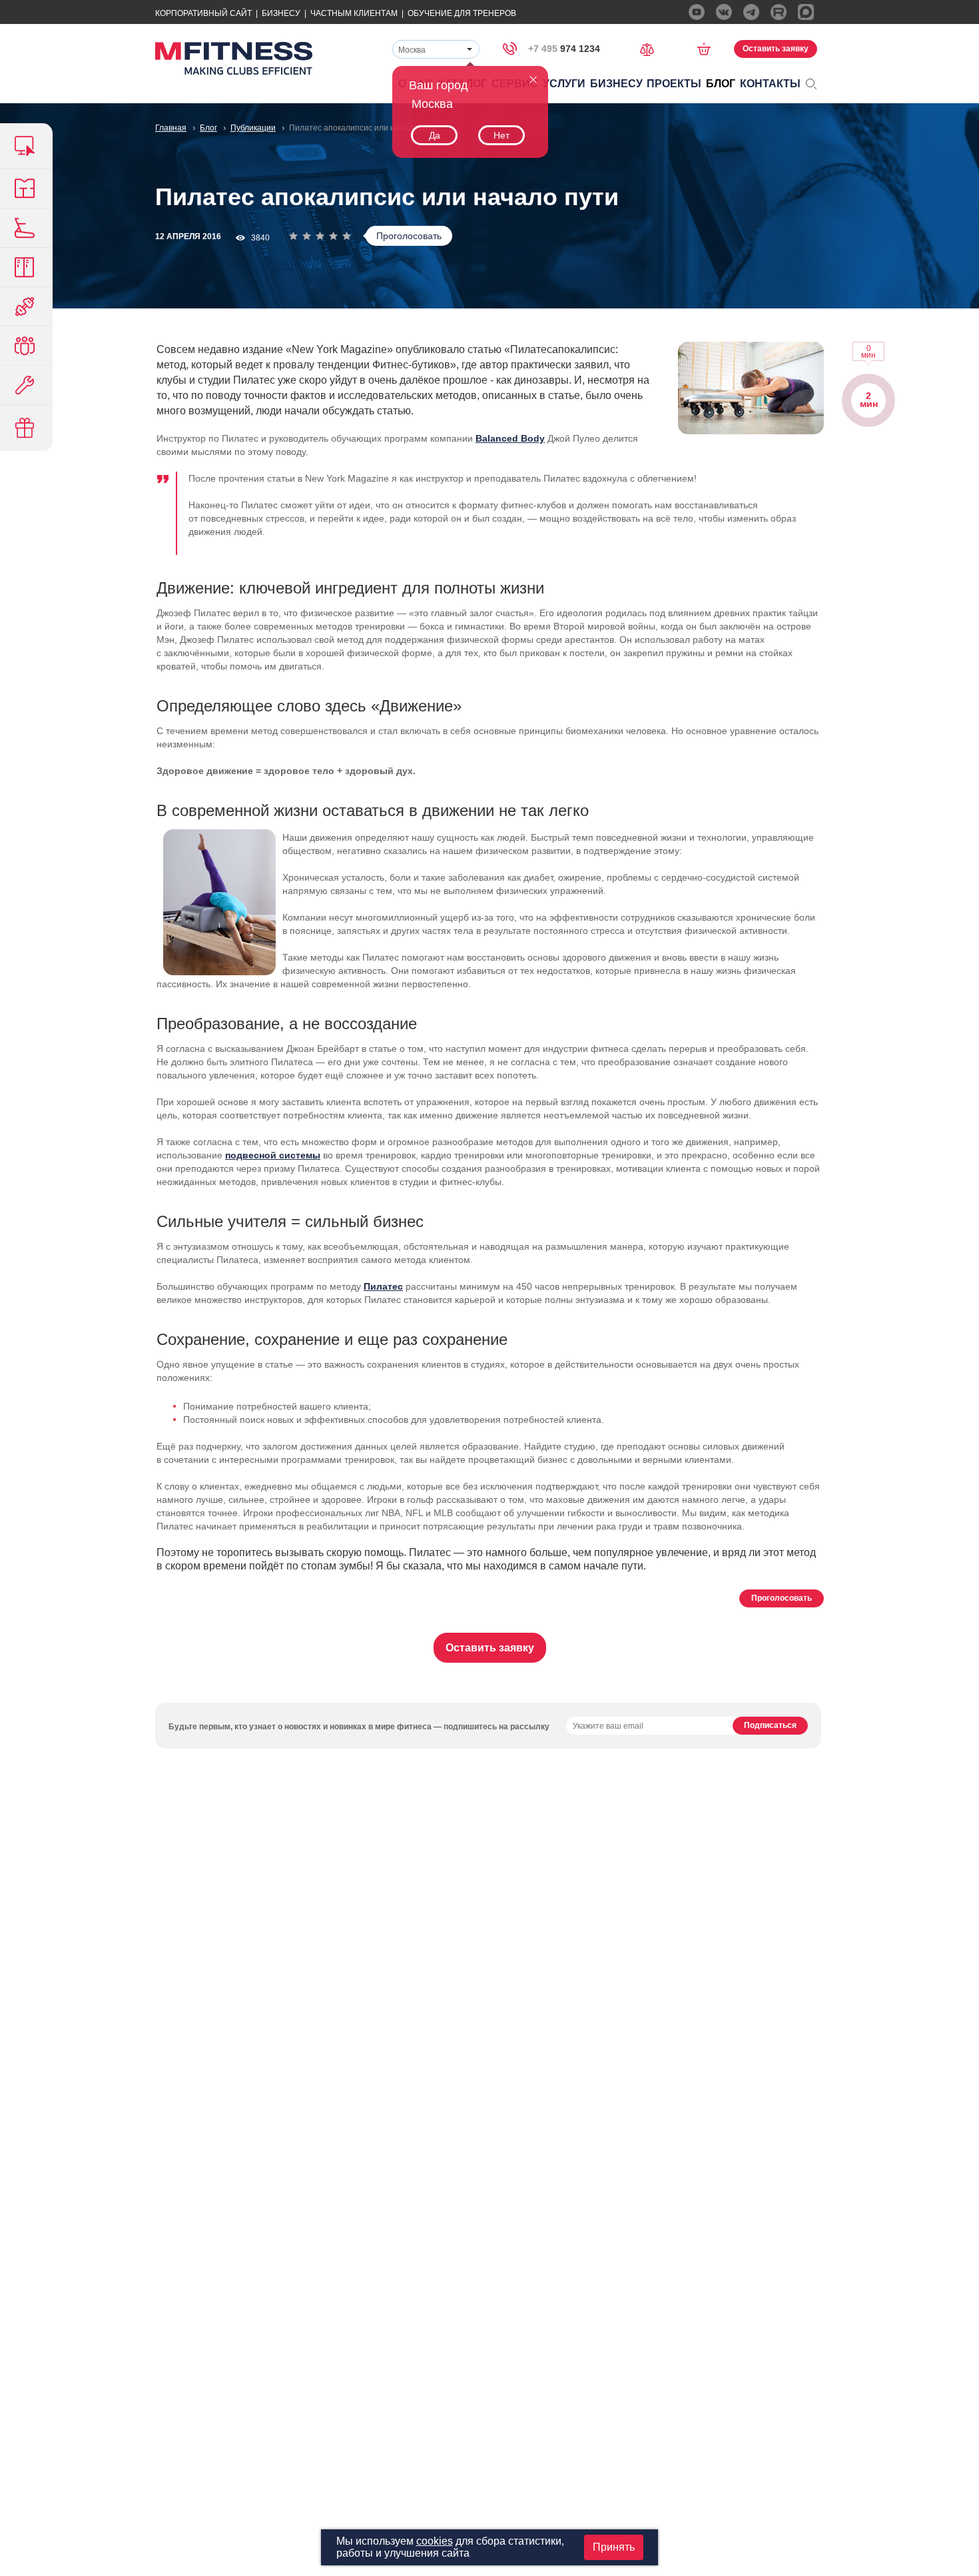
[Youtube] (697, 12)
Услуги (564, 84)
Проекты (674, 84)
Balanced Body (510, 438)
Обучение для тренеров (462, 13)
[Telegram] (751, 12)
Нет (501, 135)
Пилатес (383, 1286)
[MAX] (806, 12)
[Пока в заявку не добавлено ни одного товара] (708, 49)
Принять (614, 2547)
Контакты (770, 84)
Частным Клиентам (354, 13)
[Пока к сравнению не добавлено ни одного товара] (651, 48)
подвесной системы (273, 1155)
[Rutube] (779, 12)
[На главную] (234, 58)
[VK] (724, 12)
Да (435, 135)
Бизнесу (281, 13)
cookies (435, 2541)
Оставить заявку (776, 49)
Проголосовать (409, 236)
